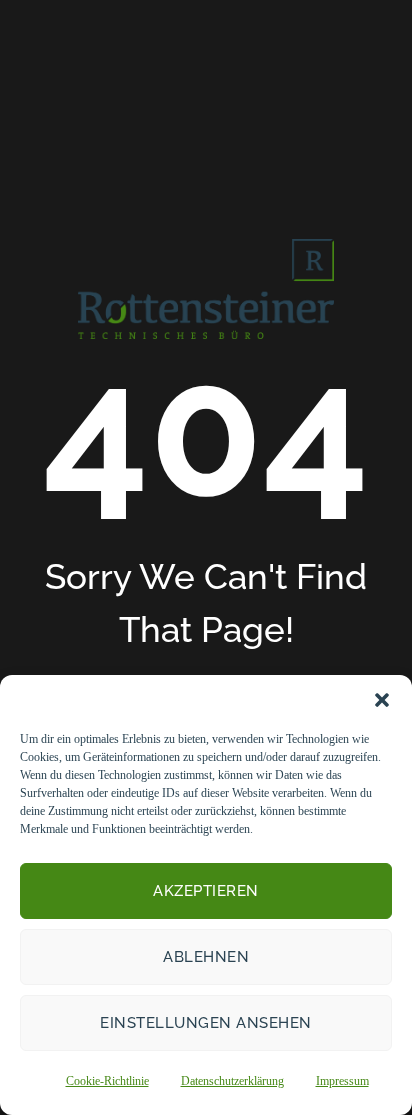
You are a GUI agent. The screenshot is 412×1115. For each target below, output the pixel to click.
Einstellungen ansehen (206, 1023)
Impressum (342, 1081)
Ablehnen (206, 957)
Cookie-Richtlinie (107, 1081)
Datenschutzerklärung (232, 1081)
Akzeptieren (206, 891)
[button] (382, 700)
